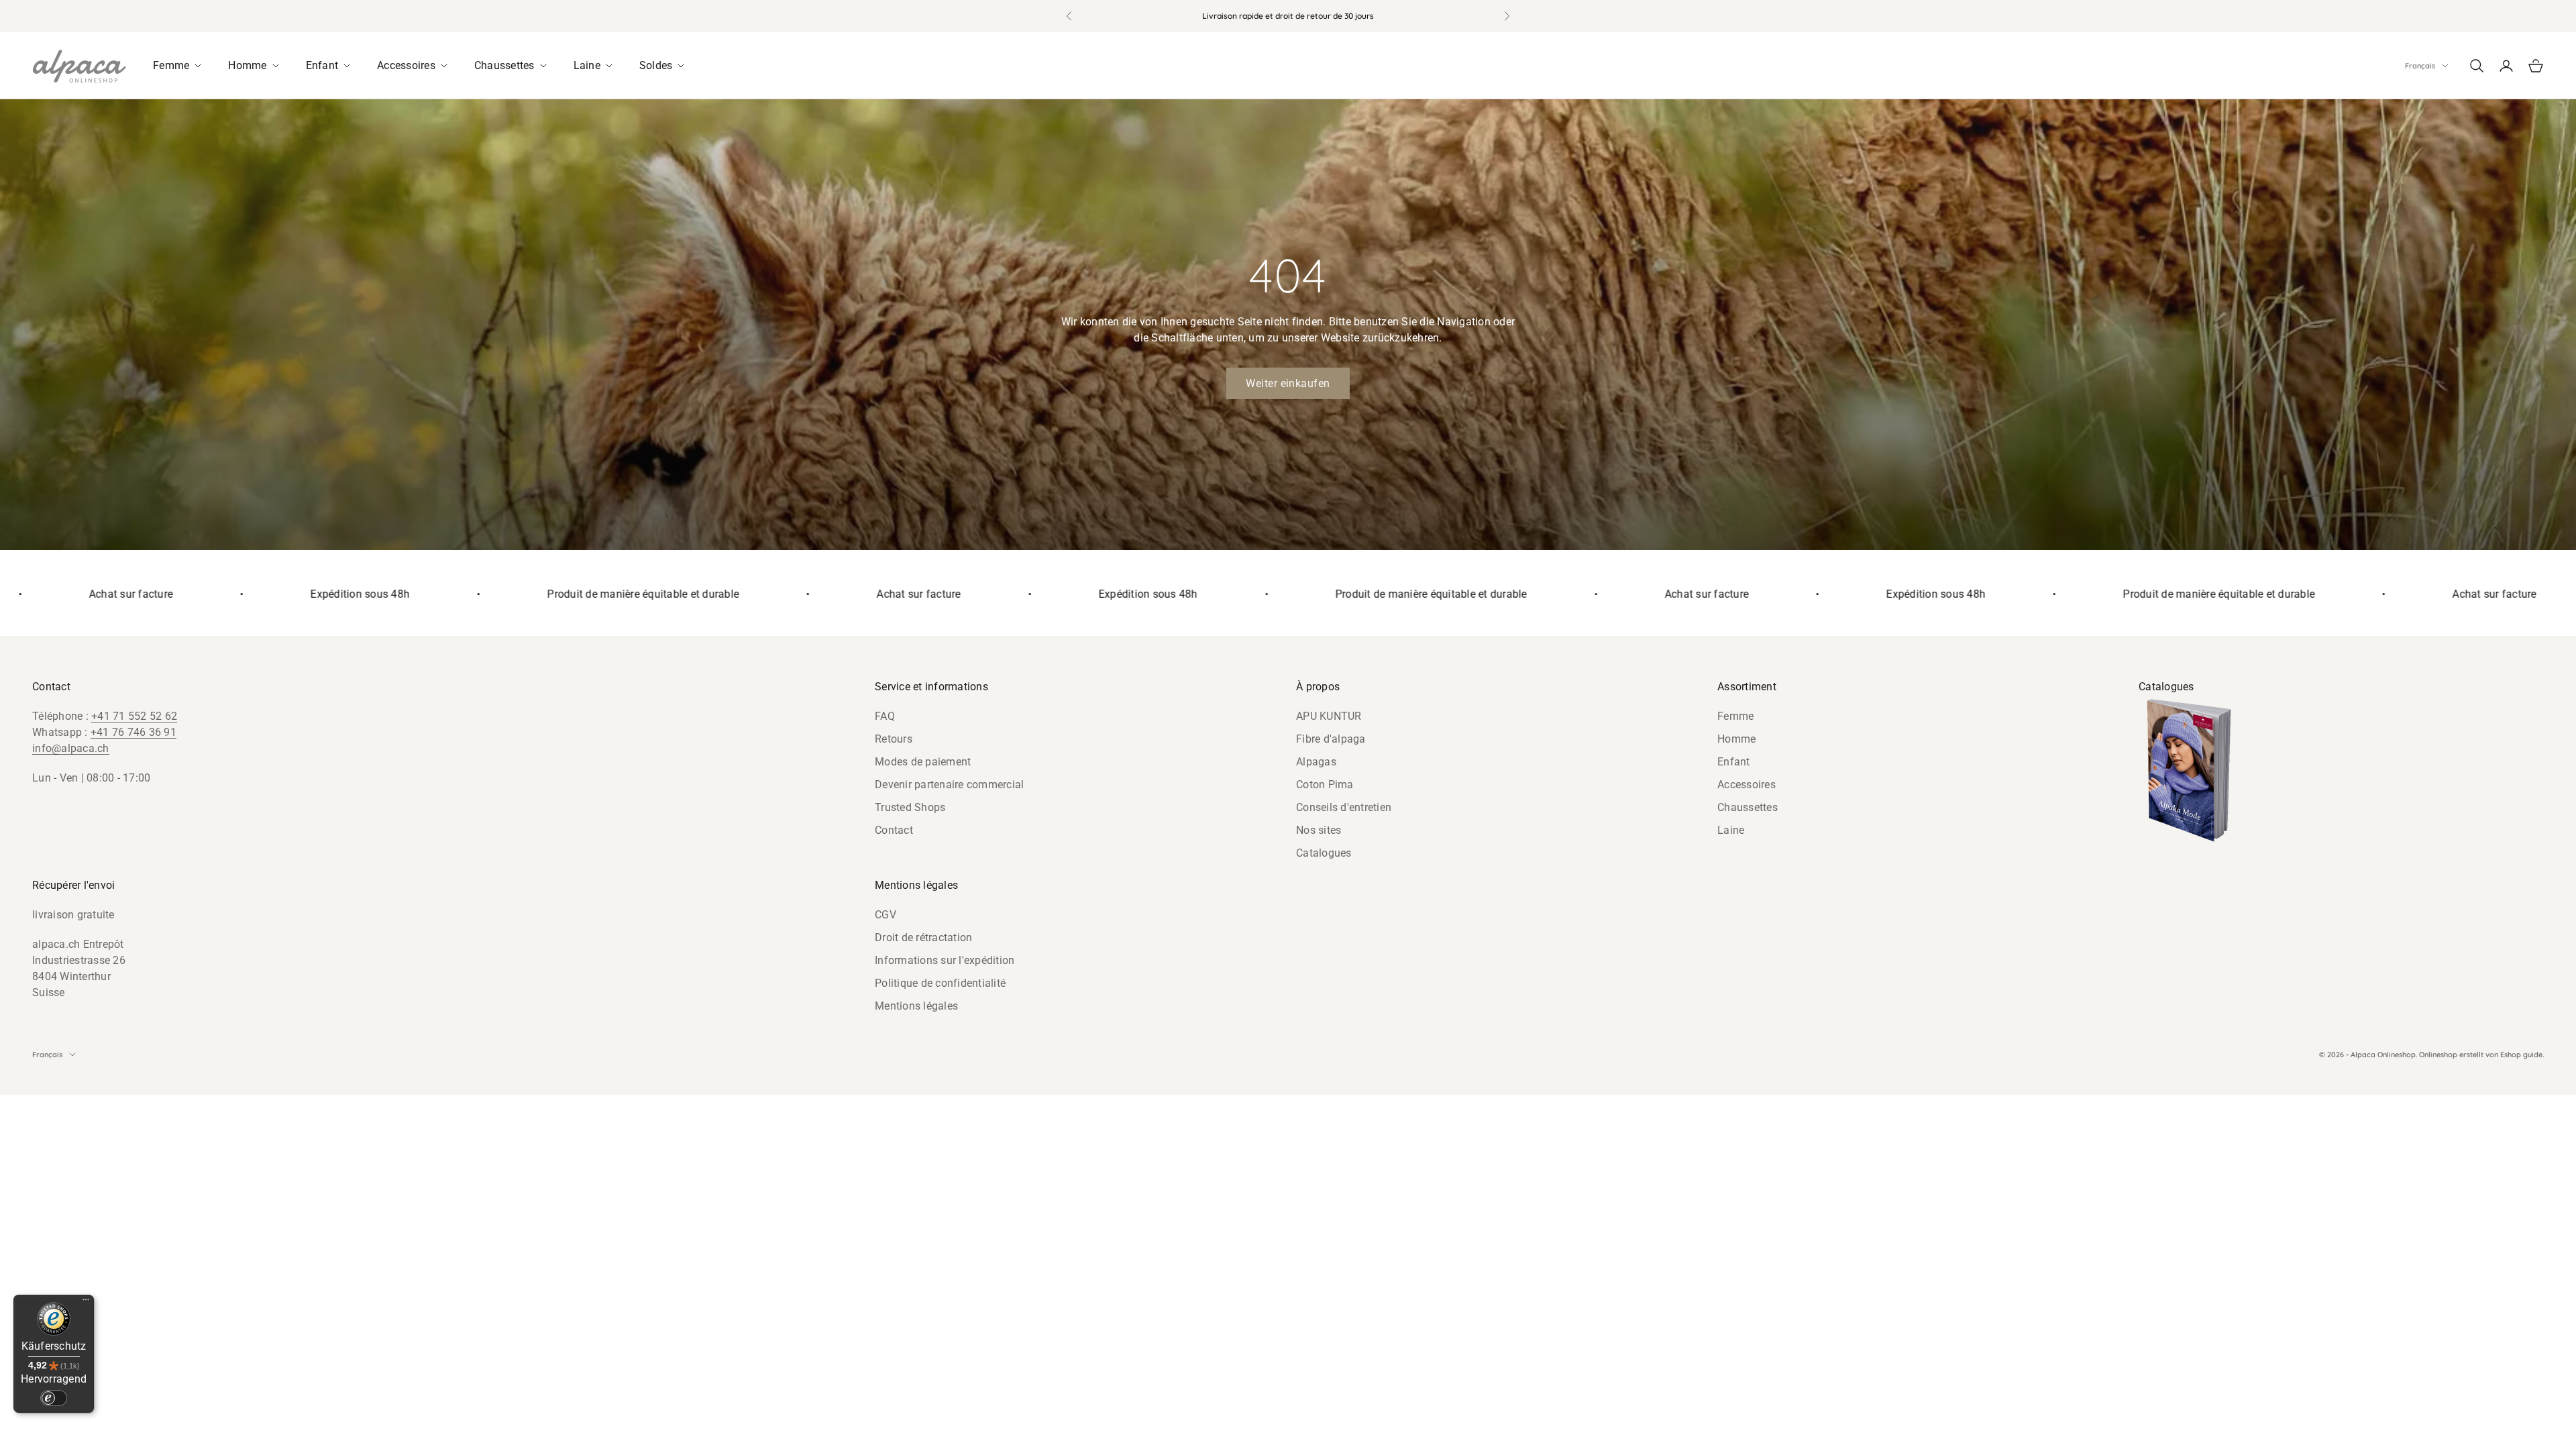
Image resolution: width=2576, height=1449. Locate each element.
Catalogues (1324, 853)
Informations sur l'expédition (945, 960)
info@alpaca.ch (71, 748)
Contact (894, 830)
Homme (1736, 739)
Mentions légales (916, 1006)
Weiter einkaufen (1288, 383)
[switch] (54, 1398)
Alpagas (1316, 762)
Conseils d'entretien (1344, 807)
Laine (1731, 830)
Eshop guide (2521, 1055)
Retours (894, 739)
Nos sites (1319, 830)
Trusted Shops (910, 807)
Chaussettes (1748, 807)
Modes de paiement (923, 762)
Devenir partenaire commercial (949, 785)
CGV (885, 915)
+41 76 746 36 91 (133, 732)
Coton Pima (1325, 785)
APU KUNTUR (1329, 716)
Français (2420, 66)
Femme (1735, 716)
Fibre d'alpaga (1331, 739)
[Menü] (86, 1303)
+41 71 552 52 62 (134, 716)
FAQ (885, 716)
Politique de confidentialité (940, 983)
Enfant (1734, 762)
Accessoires (1747, 785)
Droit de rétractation (923, 937)
